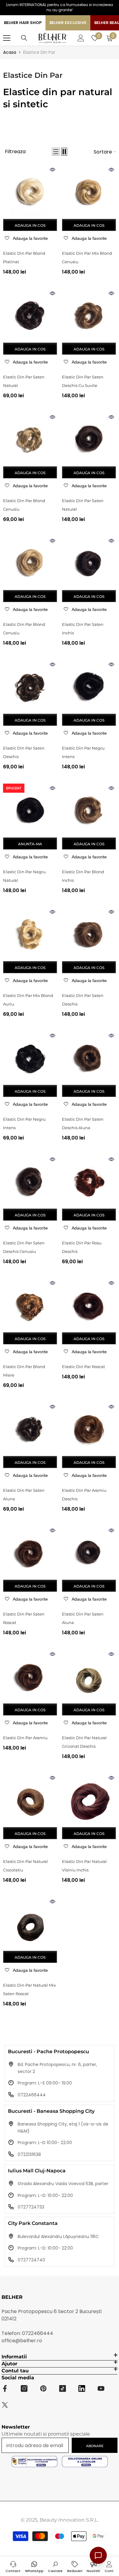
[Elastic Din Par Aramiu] (30, 1676)
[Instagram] (24, 2388)
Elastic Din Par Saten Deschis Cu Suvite (83, 381)
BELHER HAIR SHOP (23, 23)
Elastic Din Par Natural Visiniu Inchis (84, 1866)
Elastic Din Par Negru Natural (24, 876)
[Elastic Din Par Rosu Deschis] (89, 1182)
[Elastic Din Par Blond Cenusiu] (30, 439)
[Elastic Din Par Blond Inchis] (89, 810)
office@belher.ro (22, 2341)
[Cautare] (24, 38)
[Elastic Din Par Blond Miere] (30, 1305)
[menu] (7, 38)
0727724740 (31, 2260)
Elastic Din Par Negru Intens (83, 752)
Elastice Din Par (39, 52)
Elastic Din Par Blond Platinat (24, 257)
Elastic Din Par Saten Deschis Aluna (83, 1123)
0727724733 (31, 2207)
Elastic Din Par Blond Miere (24, 1371)
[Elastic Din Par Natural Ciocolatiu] (30, 1800)
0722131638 (29, 2154)
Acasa (10, 52)
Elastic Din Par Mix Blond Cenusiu (87, 257)
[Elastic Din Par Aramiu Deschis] (89, 1429)
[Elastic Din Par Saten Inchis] (89, 563)
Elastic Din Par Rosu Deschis (82, 1247)
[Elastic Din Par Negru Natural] (30, 810)
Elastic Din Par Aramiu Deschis (84, 1495)
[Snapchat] (82, 2388)
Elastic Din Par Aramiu (25, 1738)
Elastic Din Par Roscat (83, 1367)
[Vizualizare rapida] (52, 170)
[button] (56, 152)
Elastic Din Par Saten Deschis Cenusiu (24, 1247)
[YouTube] (101, 2388)
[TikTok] (63, 2388)
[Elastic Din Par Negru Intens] (89, 687)
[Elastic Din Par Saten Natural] (30, 316)
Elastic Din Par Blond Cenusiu (24, 505)
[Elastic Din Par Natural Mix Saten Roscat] (30, 1924)
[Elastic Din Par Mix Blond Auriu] (30, 934)
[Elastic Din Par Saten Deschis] (30, 687)
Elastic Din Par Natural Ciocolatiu (25, 1866)
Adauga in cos (30, 225)
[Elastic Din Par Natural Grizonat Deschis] (89, 1676)
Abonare (95, 2446)
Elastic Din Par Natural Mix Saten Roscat (29, 1989)
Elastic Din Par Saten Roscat (24, 1618)
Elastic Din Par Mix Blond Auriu (28, 1000)
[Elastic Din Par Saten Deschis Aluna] (89, 1058)
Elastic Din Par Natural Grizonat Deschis (84, 1742)
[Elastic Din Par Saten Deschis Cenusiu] (30, 1182)
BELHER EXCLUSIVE (68, 23)
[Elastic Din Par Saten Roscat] (30, 1553)
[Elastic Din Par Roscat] (89, 1305)
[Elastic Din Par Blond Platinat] (30, 192)
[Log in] (81, 38)
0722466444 (32, 2095)
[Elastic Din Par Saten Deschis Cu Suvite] (89, 316)
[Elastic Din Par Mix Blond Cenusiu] (89, 192)
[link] (55, 2566)
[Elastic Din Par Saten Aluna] (30, 1429)
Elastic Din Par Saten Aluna (24, 1495)
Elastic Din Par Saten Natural (24, 381)
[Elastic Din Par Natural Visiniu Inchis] (89, 1800)
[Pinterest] (43, 2388)
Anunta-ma (30, 844)
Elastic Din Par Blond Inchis (83, 876)
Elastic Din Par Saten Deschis (24, 752)
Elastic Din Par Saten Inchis (83, 629)
